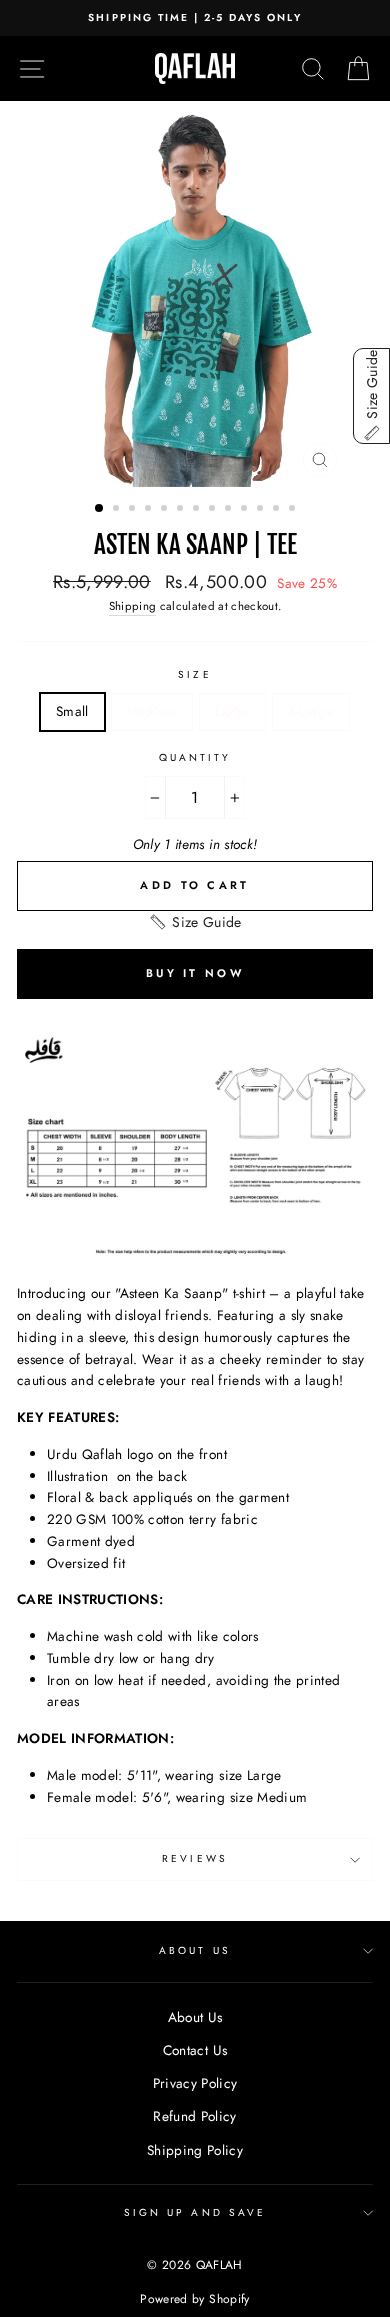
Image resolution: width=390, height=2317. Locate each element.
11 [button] (262, 510)
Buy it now (195, 973)
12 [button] (278, 510)
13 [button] (294, 510)
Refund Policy (194, 2116)
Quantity (195, 757)
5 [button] (166, 510)
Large (232, 711)
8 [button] (214, 510)
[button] (194, 922)
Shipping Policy (195, 2150)
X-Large (311, 711)
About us (194, 1950)
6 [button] (182, 510)
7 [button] (198, 510)
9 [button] (230, 510)
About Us (195, 2017)
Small (72, 711)
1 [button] (100, 509)
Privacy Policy (195, 2083)
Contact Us (195, 2050)
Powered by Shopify (194, 2299)
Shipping (133, 606)
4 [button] (150, 510)
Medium (152, 711)
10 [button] (246, 510)
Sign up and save (195, 2212)
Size (194, 674)
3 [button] (134, 510)
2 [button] (118, 510)
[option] (195, 18)
